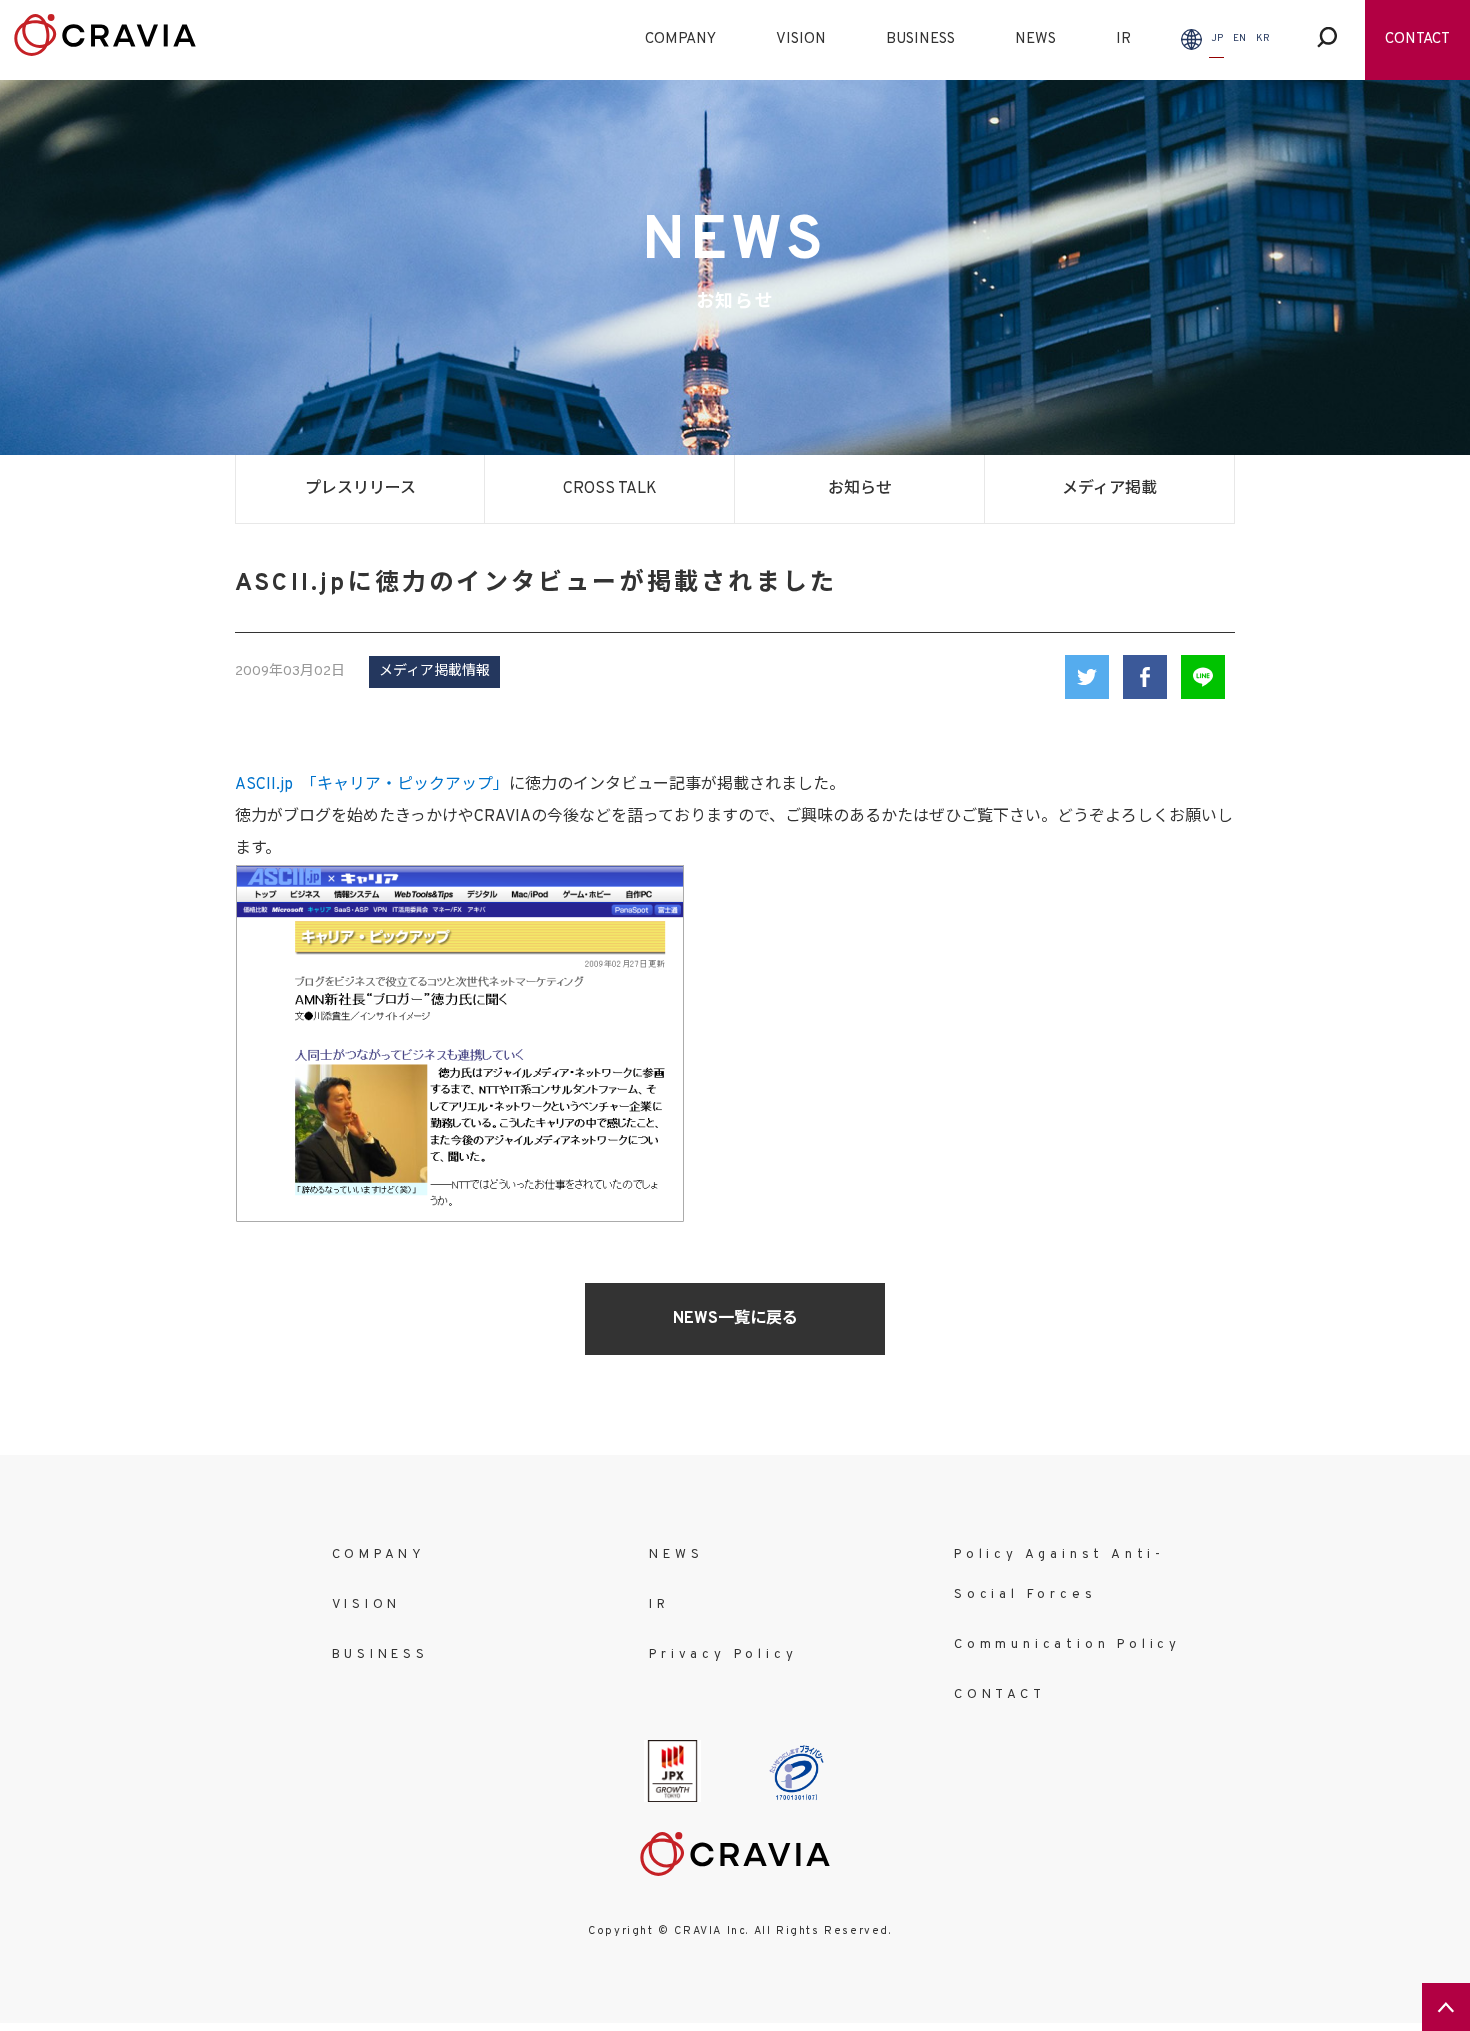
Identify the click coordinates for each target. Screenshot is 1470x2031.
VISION (801, 39)
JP (1217, 38)
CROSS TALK (610, 489)
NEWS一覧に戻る (735, 1319)
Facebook (1145, 677)
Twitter (1087, 677)
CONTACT (1417, 39)
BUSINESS (920, 39)
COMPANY (680, 39)
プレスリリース (360, 489)
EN (1239, 38)
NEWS (1035, 39)
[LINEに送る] (1203, 677)
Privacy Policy (723, 1655)
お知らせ (860, 489)
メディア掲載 (1109, 489)
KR (1263, 38)
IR (1123, 39)
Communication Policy (1067, 1645)
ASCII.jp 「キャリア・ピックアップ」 (372, 785)
